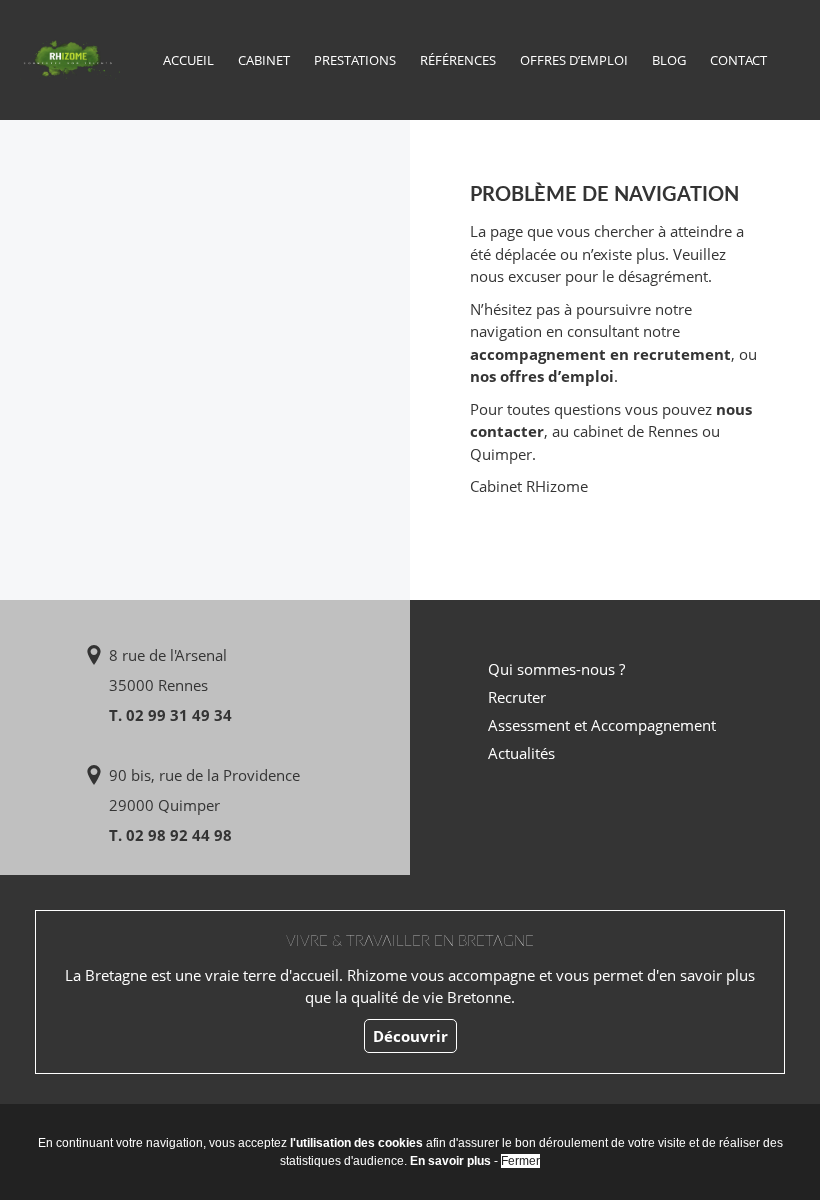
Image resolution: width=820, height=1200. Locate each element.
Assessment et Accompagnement (602, 725)
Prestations (355, 60)
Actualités (521, 753)
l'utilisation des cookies (356, 1143)
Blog (669, 60)
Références (458, 60)
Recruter (517, 697)
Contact (738, 60)
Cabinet (264, 60)
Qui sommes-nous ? (556, 669)
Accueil (188, 60)
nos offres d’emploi (542, 376)
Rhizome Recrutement (70, 57)
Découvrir (410, 1036)
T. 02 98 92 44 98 (170, 835)
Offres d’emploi (574, 60)
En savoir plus (450, 1161)
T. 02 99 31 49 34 (170, 715)
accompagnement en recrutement (600, 354)
